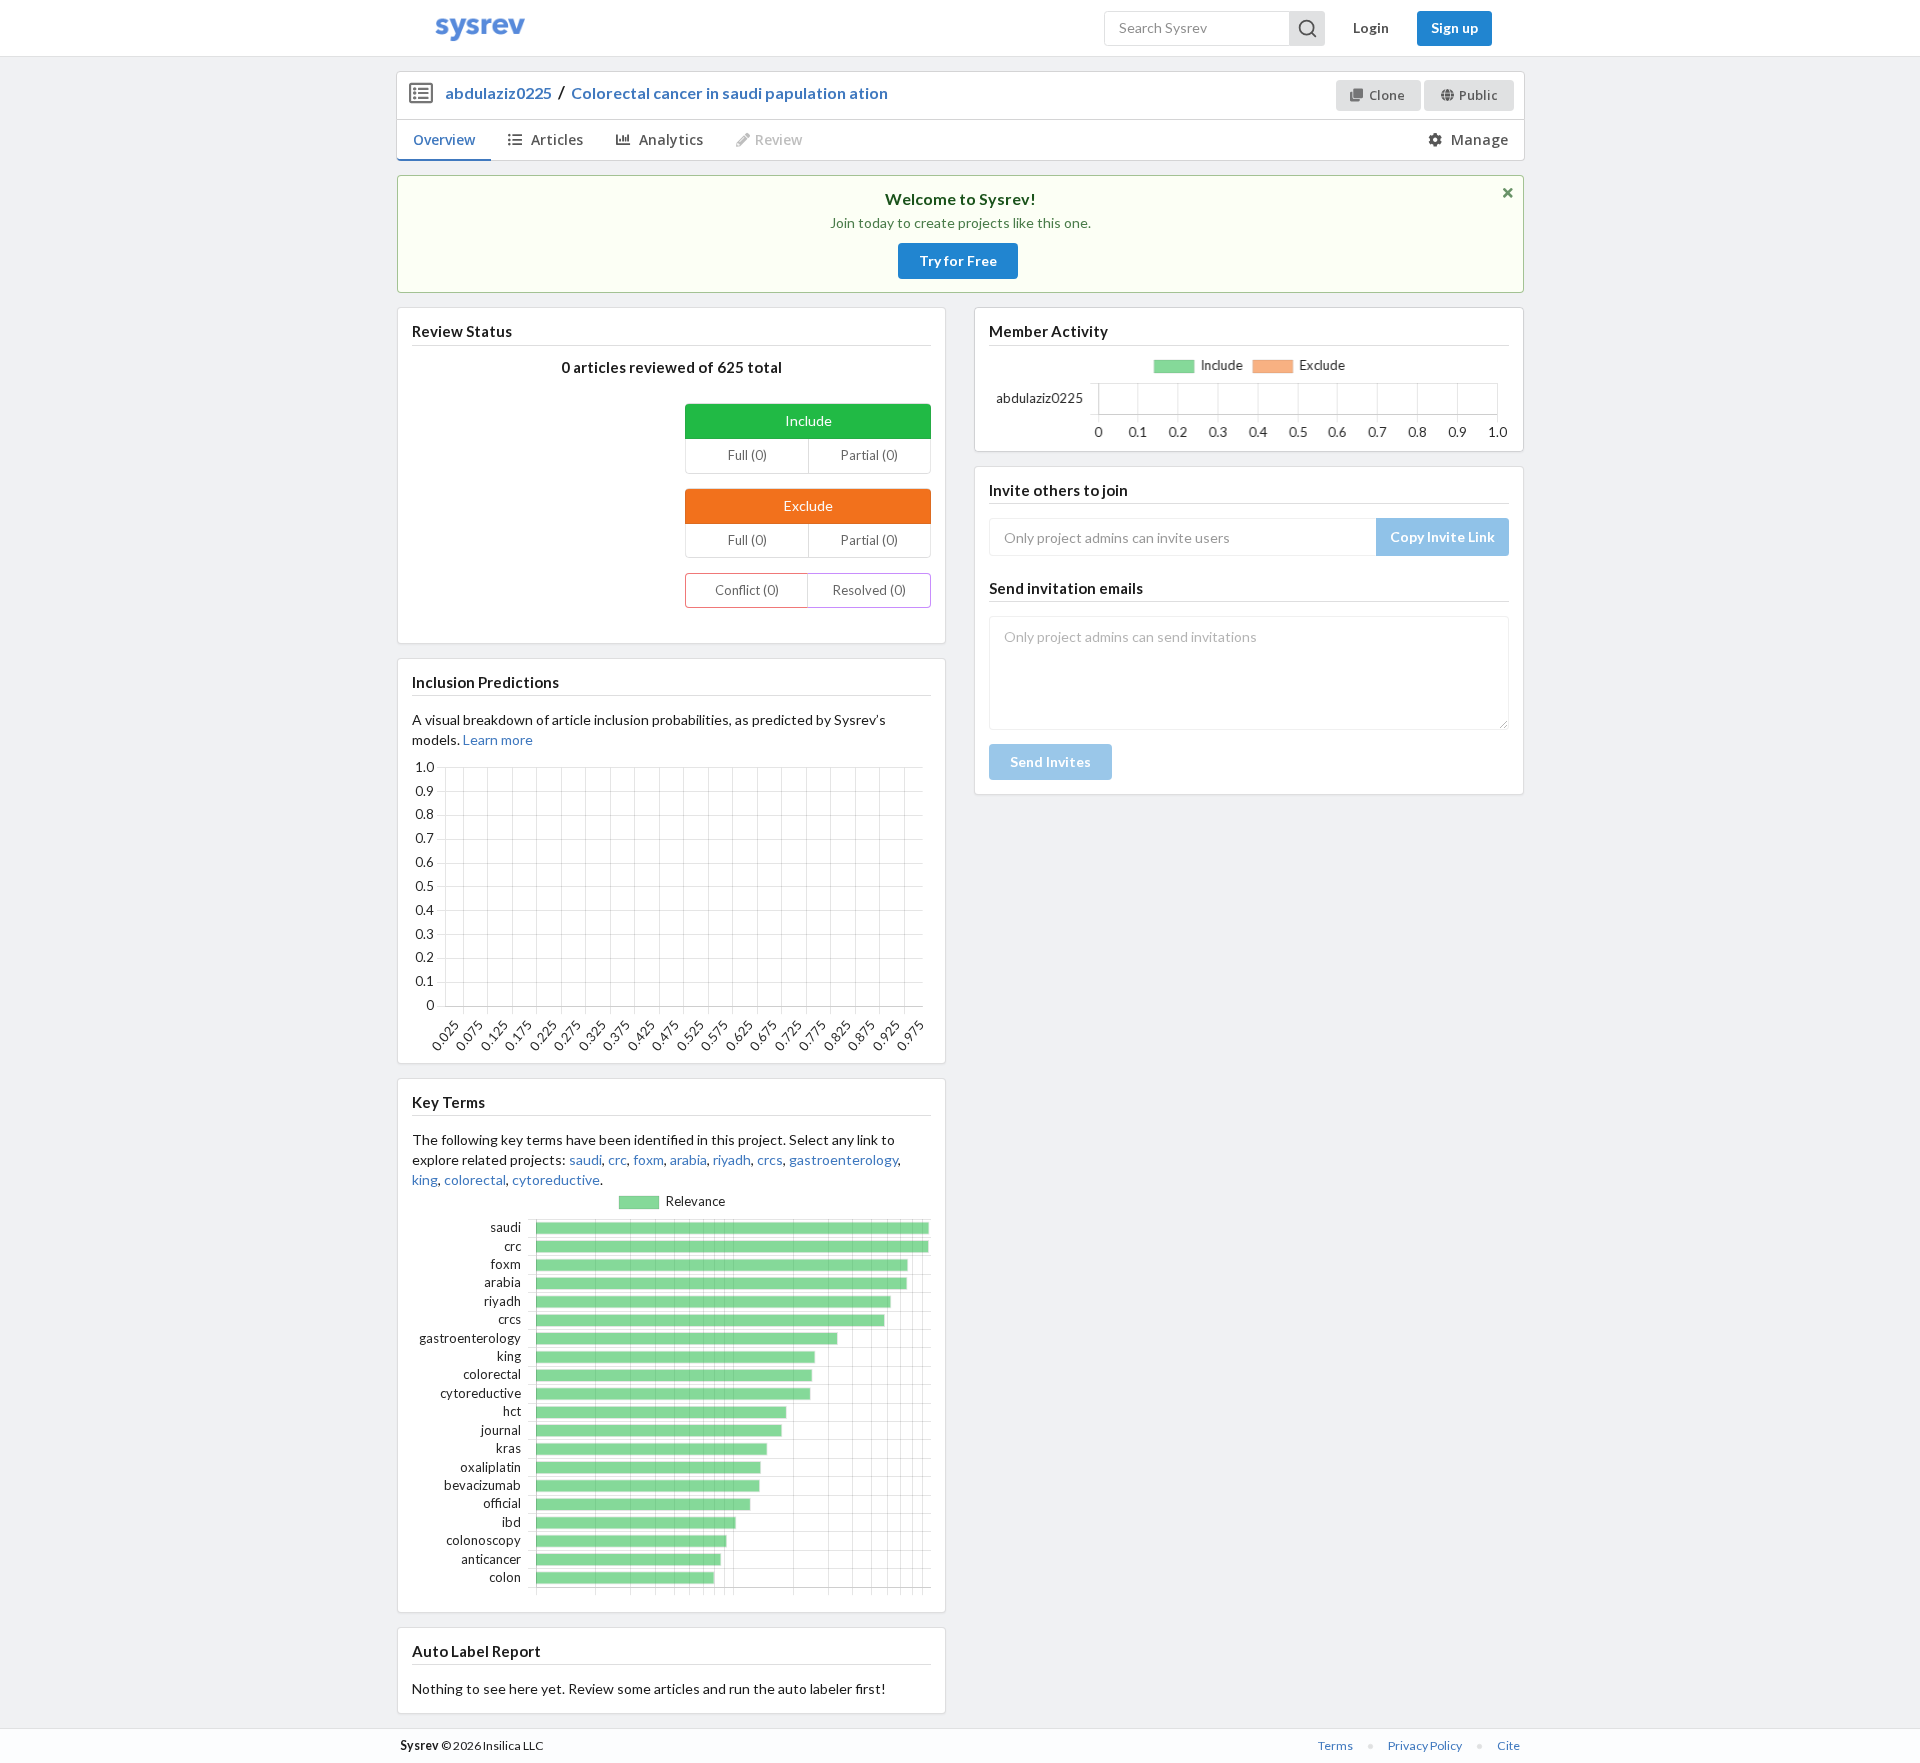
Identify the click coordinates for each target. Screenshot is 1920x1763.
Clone (1387, 95)
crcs (770, 1159)
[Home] (480, 28)
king (425, 1179)
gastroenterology (843, 1159)
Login (1371, 27)
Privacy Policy (1425, 1745)
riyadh (732, 1159)
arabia (688, 1159)
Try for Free (958, 260)
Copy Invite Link (1442, 536)
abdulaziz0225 (498, 92)
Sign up (1454, 27)
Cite (1508, 1745)
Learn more (498, 739)
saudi (585, 1159)
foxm (648, 1159)
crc (617, 1159)
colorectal (475, 1179)
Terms (1335, 1745)
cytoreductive (556, 1179)
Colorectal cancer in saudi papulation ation (729, 92)
